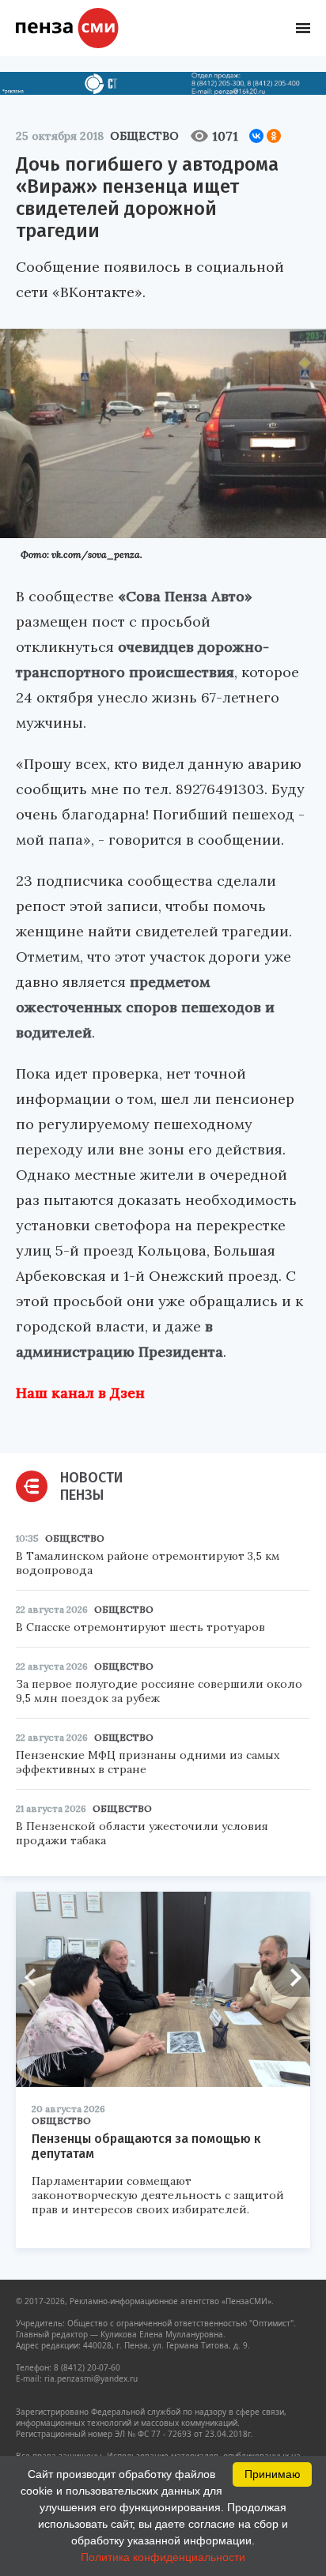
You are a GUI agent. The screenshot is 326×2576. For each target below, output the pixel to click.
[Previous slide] (36, 1977)
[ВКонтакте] (256, 136)
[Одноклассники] (274, 136)
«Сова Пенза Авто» (185, 596)
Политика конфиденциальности (163, 2557)
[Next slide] (290, 1977)
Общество (144, 136)
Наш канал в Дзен (80, 1393)
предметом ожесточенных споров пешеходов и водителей (145, 1007)
